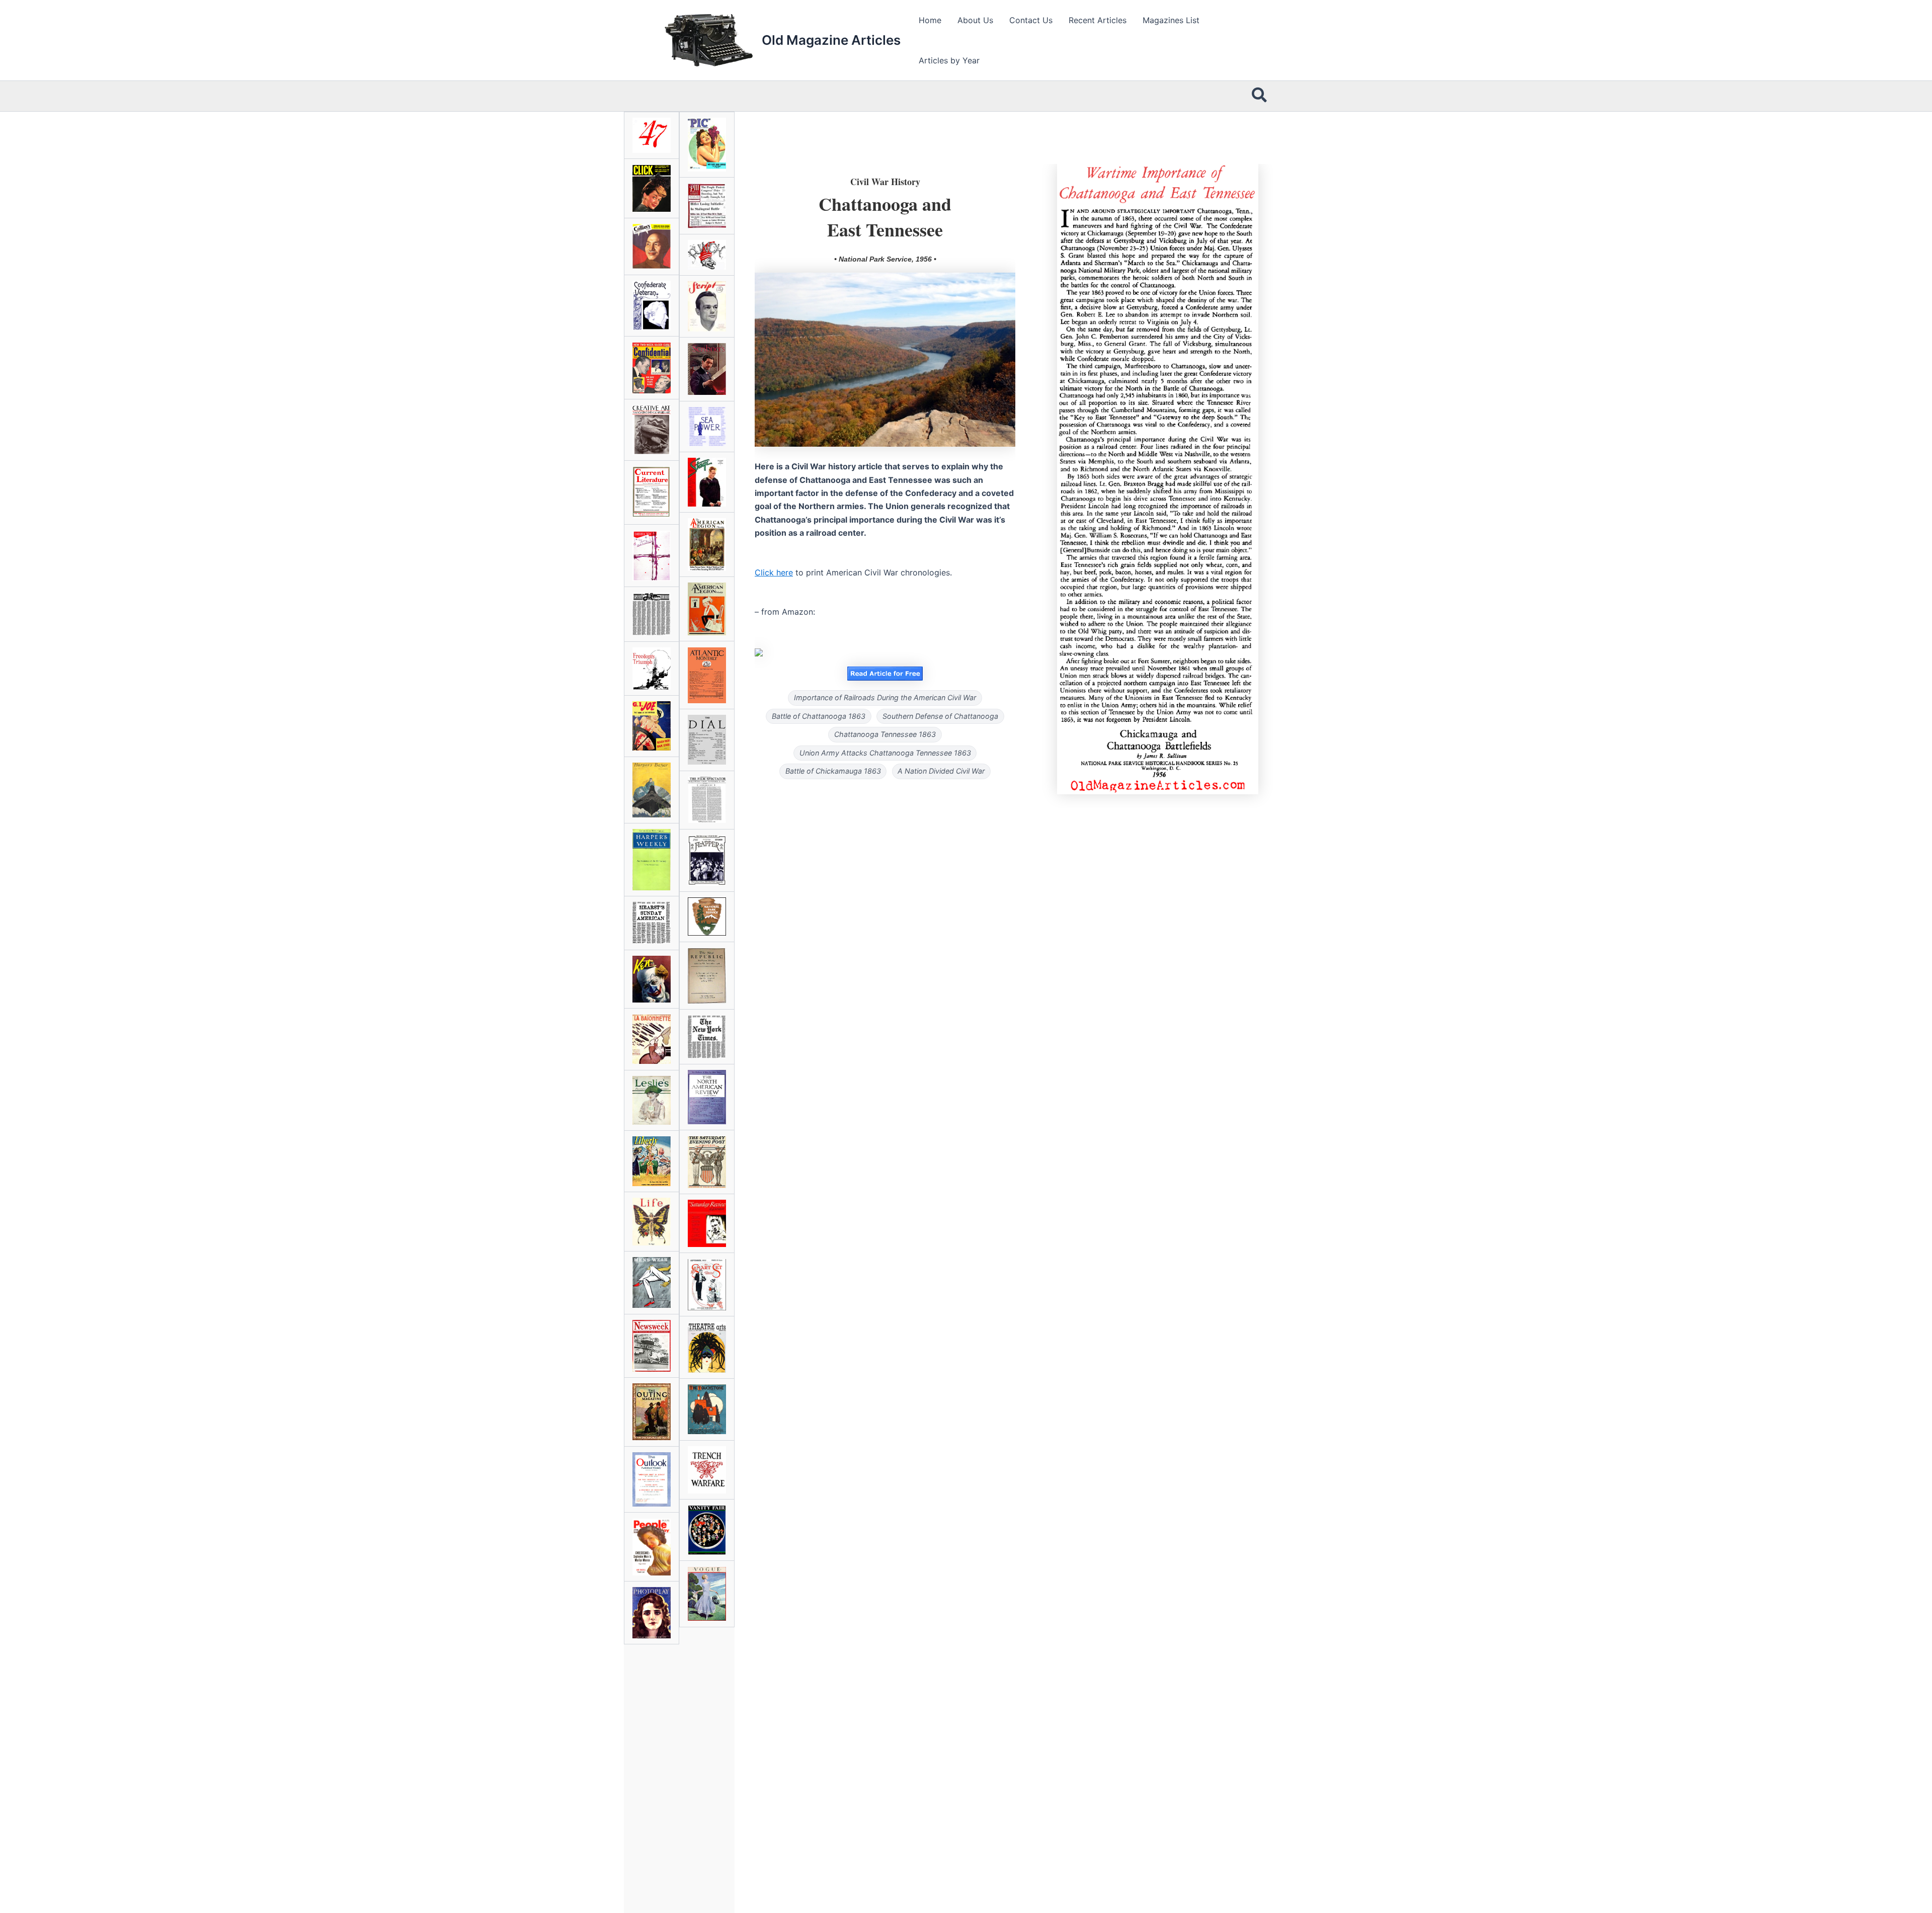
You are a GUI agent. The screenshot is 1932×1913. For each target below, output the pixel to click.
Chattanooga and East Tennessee (885, 216)
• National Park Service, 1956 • (885, 259)
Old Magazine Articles (831, 40)
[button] (1260, 96)
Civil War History (885, 182)
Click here (774, 572)
